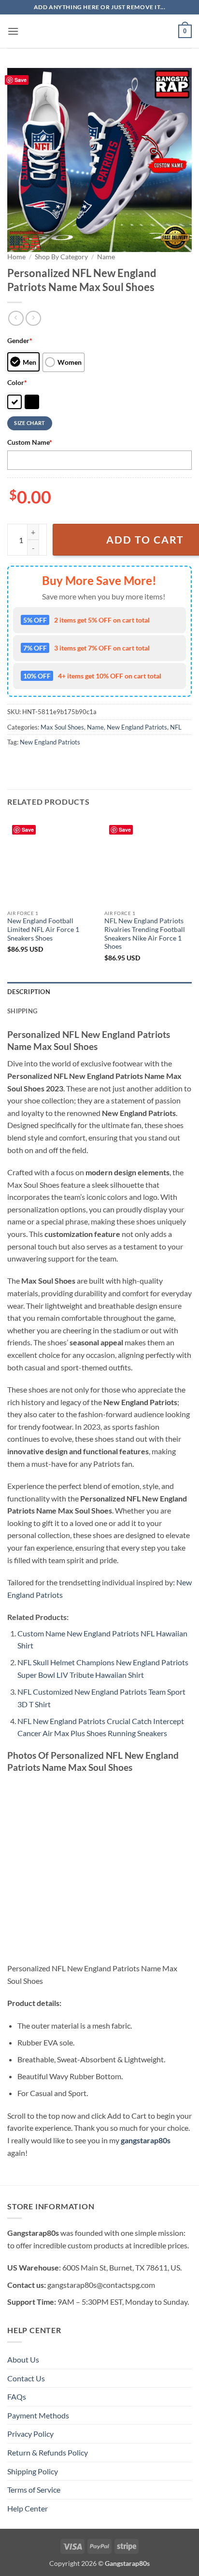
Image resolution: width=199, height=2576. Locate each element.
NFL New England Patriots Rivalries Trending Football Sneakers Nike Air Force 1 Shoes (145, 934)
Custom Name (30, 442)
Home (16, 257)
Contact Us (26, 2378)
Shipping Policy (33, 2471)
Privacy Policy (30, 2434)
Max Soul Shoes (62, 727)
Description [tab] (29, 992)
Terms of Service (34, 2490)
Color (17, 382)
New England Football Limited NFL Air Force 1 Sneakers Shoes (43, 929)
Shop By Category (61, 257)
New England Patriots (137, 727)
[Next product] (16, 318)
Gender (20, 340)
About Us (23, 2359)
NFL (176, 727)
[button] (13, 31)
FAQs (17, 2397)
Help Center (28, 2508)
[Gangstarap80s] (99, 31)
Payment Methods (38, 2415)
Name (106, 257)
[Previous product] (33, 318)
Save (21, 80)
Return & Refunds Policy (48, 2452)
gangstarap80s (146, 2140)
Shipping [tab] (22, 1011)
